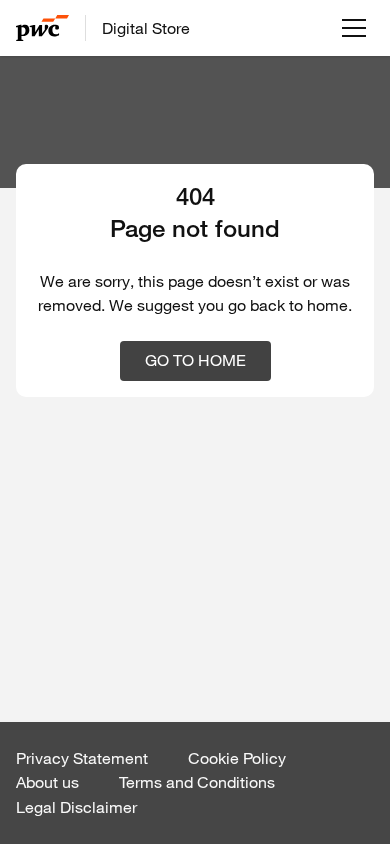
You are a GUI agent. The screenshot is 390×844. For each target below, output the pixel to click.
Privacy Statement (82, 758)
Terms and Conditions (197, 782)
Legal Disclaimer (76, 807)
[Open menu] (354, 28)
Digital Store (146, 28)
